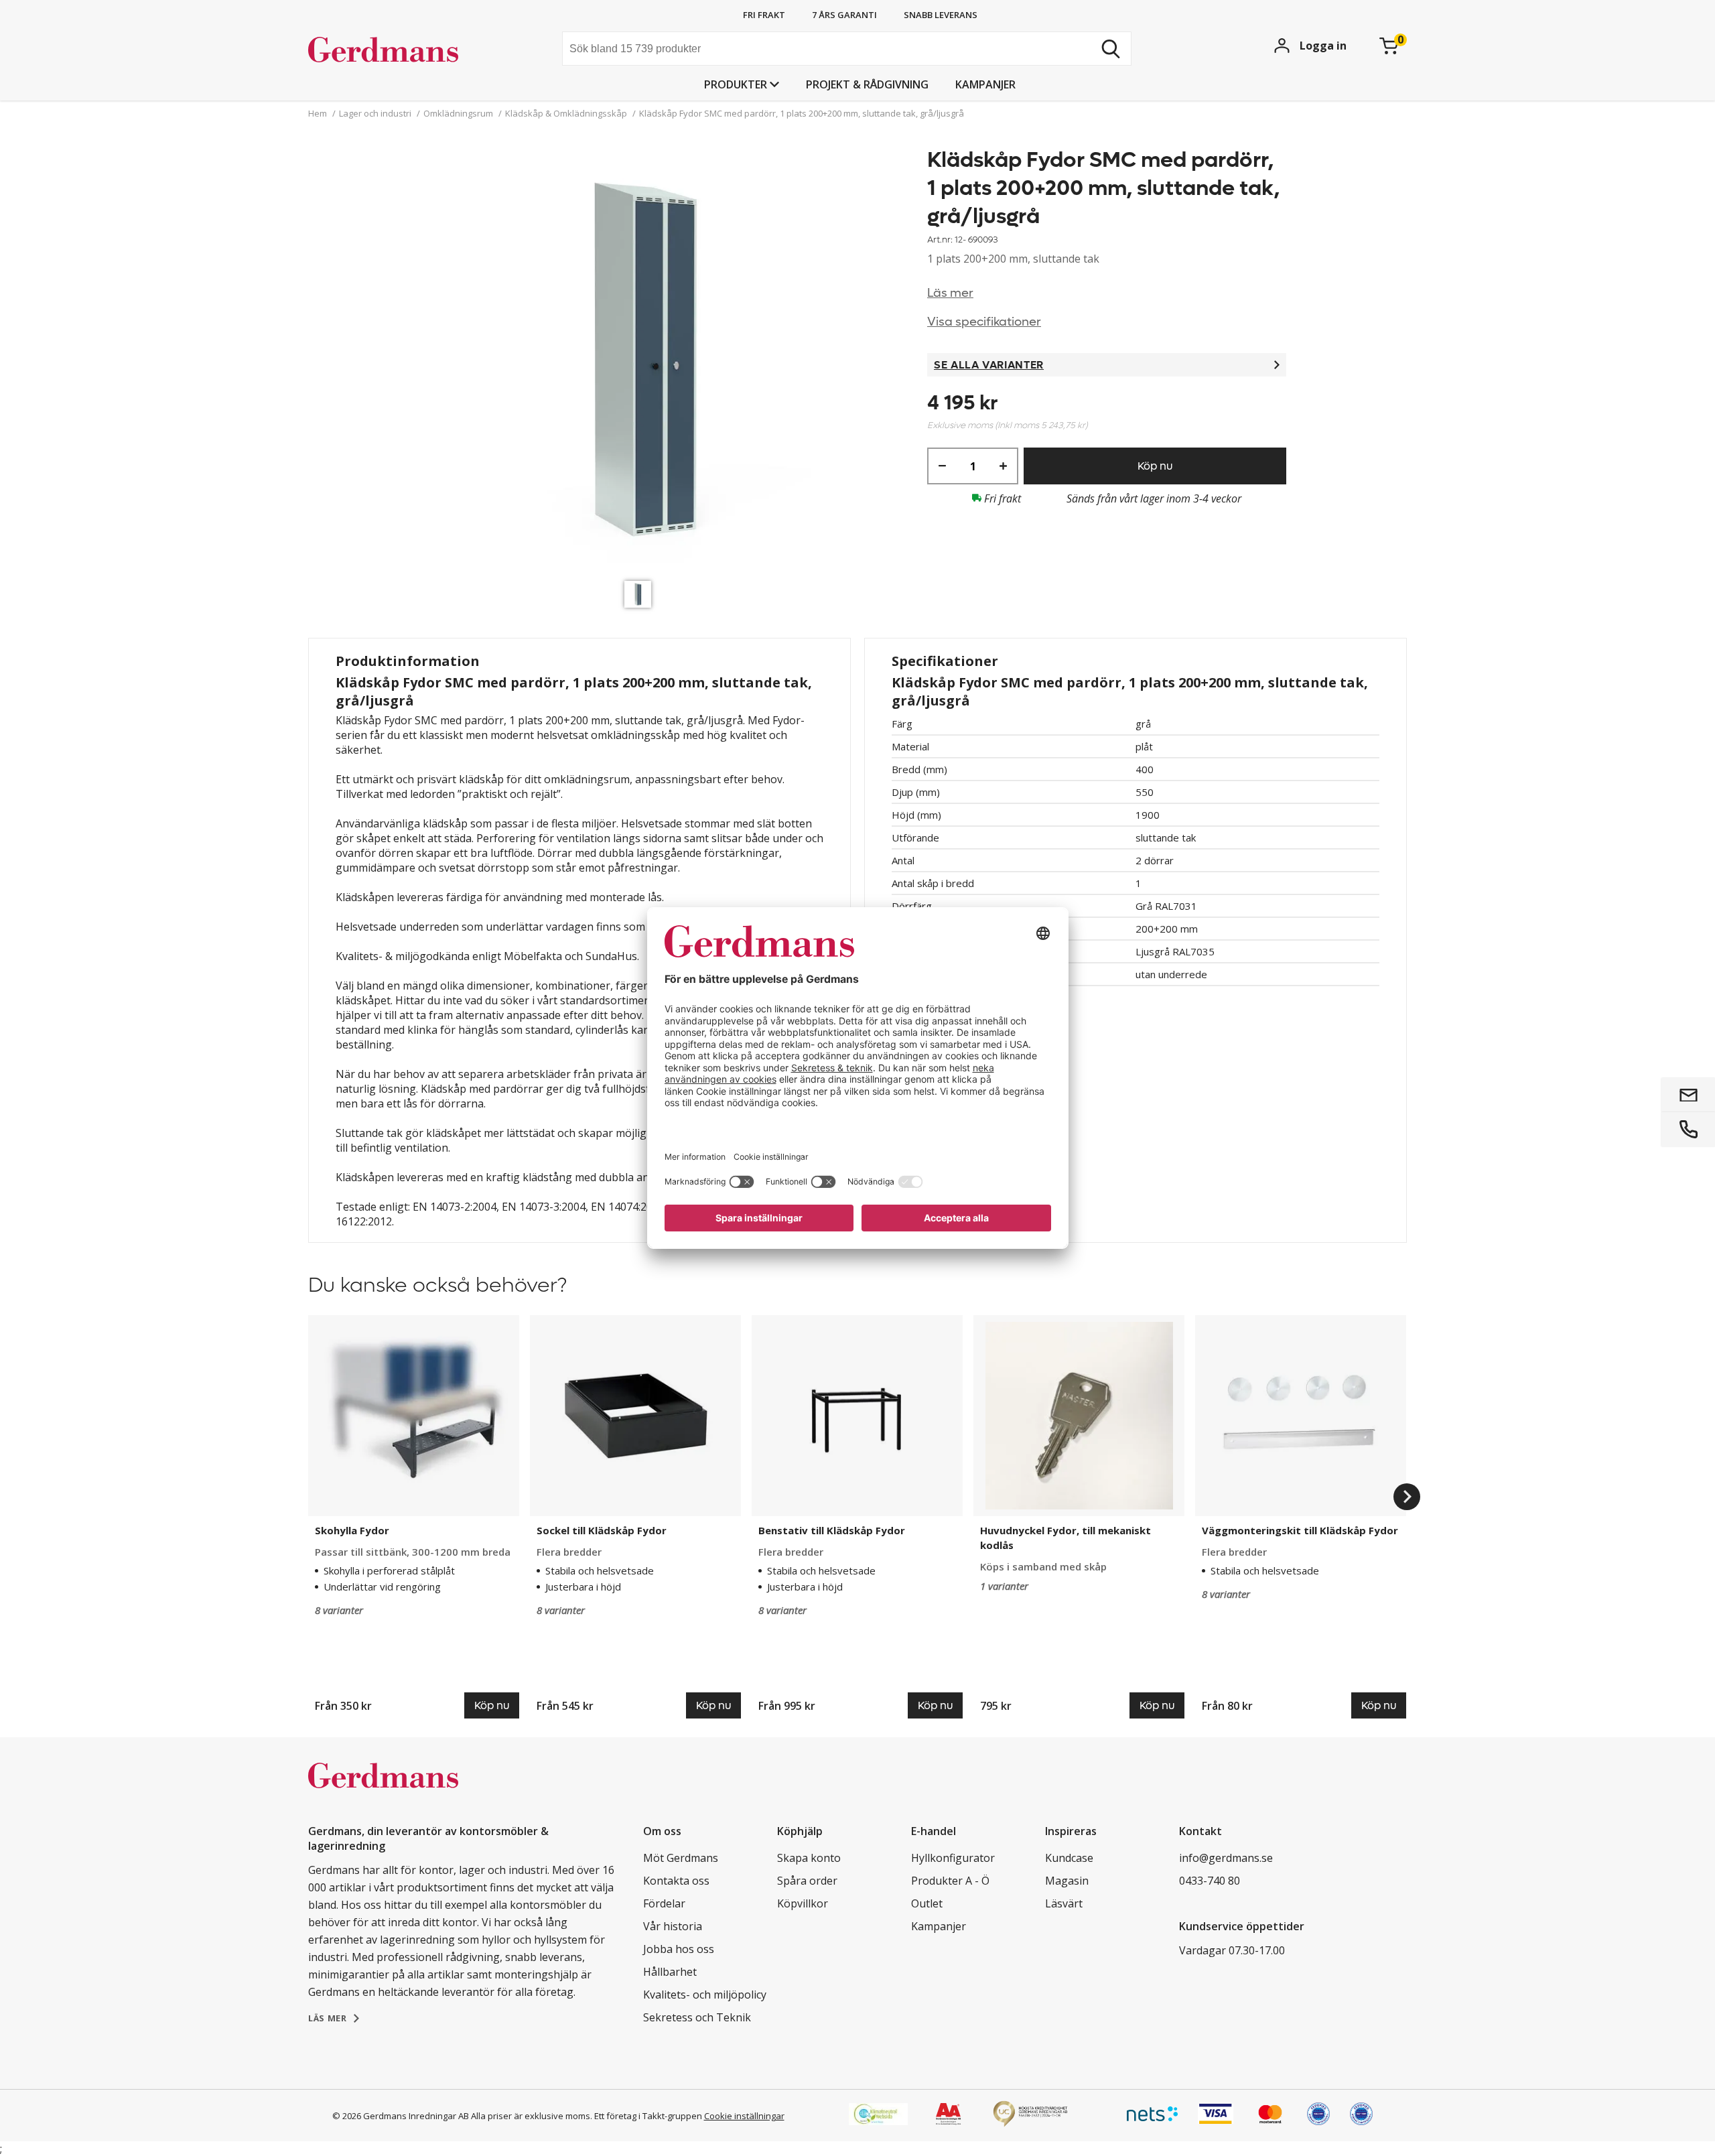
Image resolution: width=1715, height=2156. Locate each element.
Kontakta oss (676, 1881)
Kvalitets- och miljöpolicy (705, 1995)
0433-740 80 (1210, 1881)
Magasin (1067, 1881)
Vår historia (673, 1926)
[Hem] (409, 50)
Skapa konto (809, 1858)
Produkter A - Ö (950, 1881)
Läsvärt (1064, 1903)
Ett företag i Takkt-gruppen (648, 2116)
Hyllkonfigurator (953, 1858)
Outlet (927, 1903)
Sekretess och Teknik (697, 2017)
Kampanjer (985, 84)
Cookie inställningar (744, 2116)
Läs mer (950, 293)
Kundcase (1069, 1858)
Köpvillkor (803, 1903)
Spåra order (807, 1881)
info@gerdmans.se (1226, 1858)
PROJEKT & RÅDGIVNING (867, 84)
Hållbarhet (670, 1972)
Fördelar (664, 1903)
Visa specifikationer (984, 322)
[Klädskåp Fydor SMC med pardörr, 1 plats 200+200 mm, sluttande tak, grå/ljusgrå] (641, 360)
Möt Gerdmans (681, 1858)
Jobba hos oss (679, 1949)
